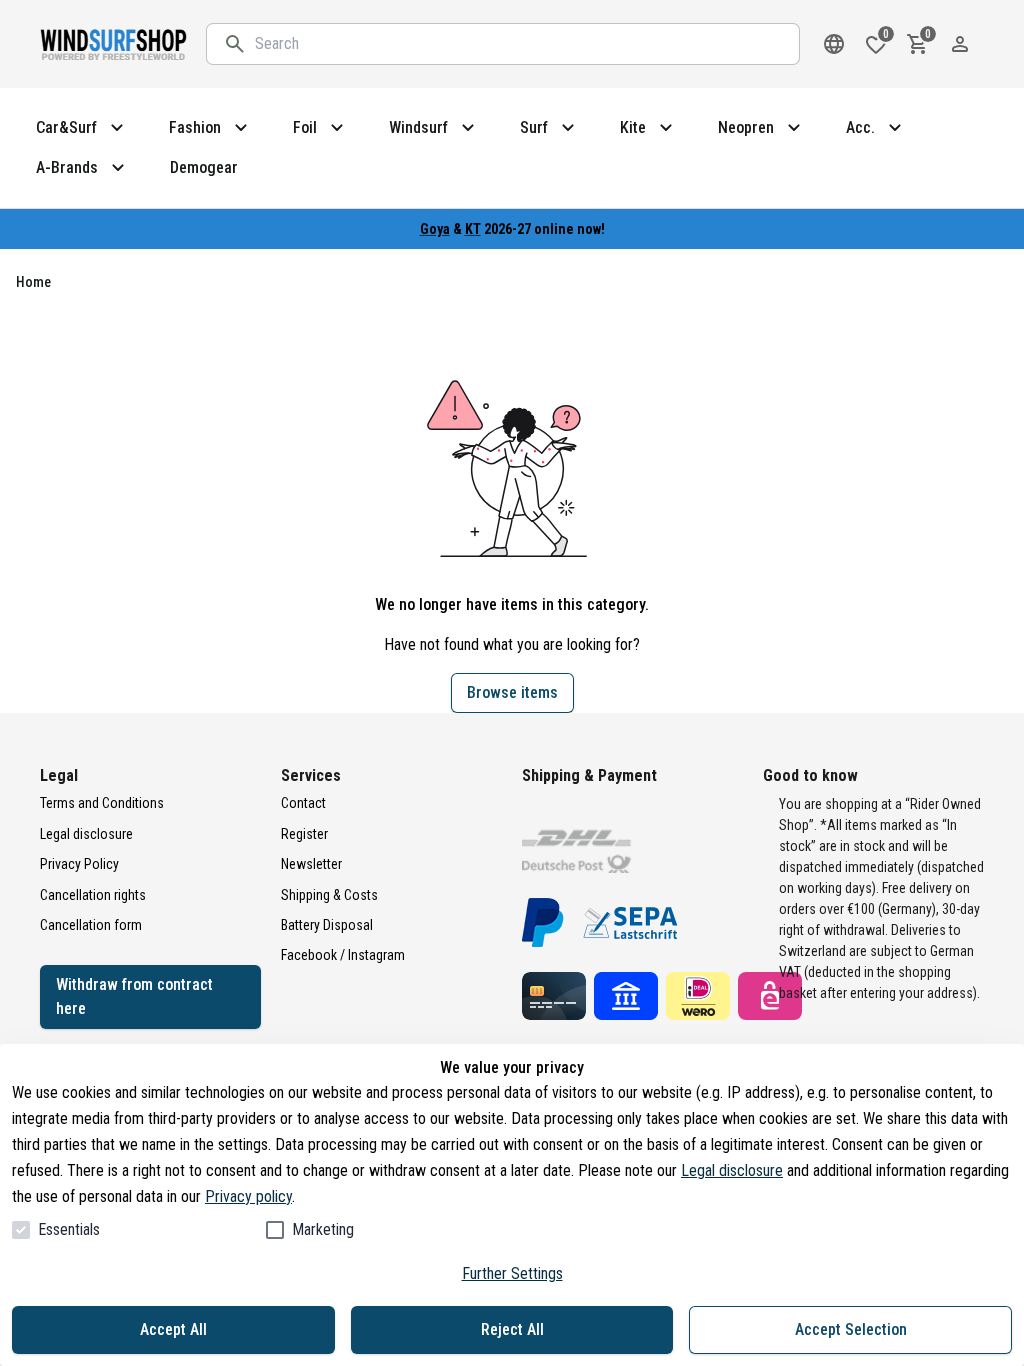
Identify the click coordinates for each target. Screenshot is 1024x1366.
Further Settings (512, 1273)
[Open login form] (960, 44)
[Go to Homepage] (115, 44)
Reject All (512, 1329)
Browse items (512, 692)
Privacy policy (248, 1196)
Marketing (323, 1229)
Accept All (173, 1329)
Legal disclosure (732, 1170)
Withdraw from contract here (134, 996)
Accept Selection (851, 1329)
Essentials (69, 1229)
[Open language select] (834, 44)
